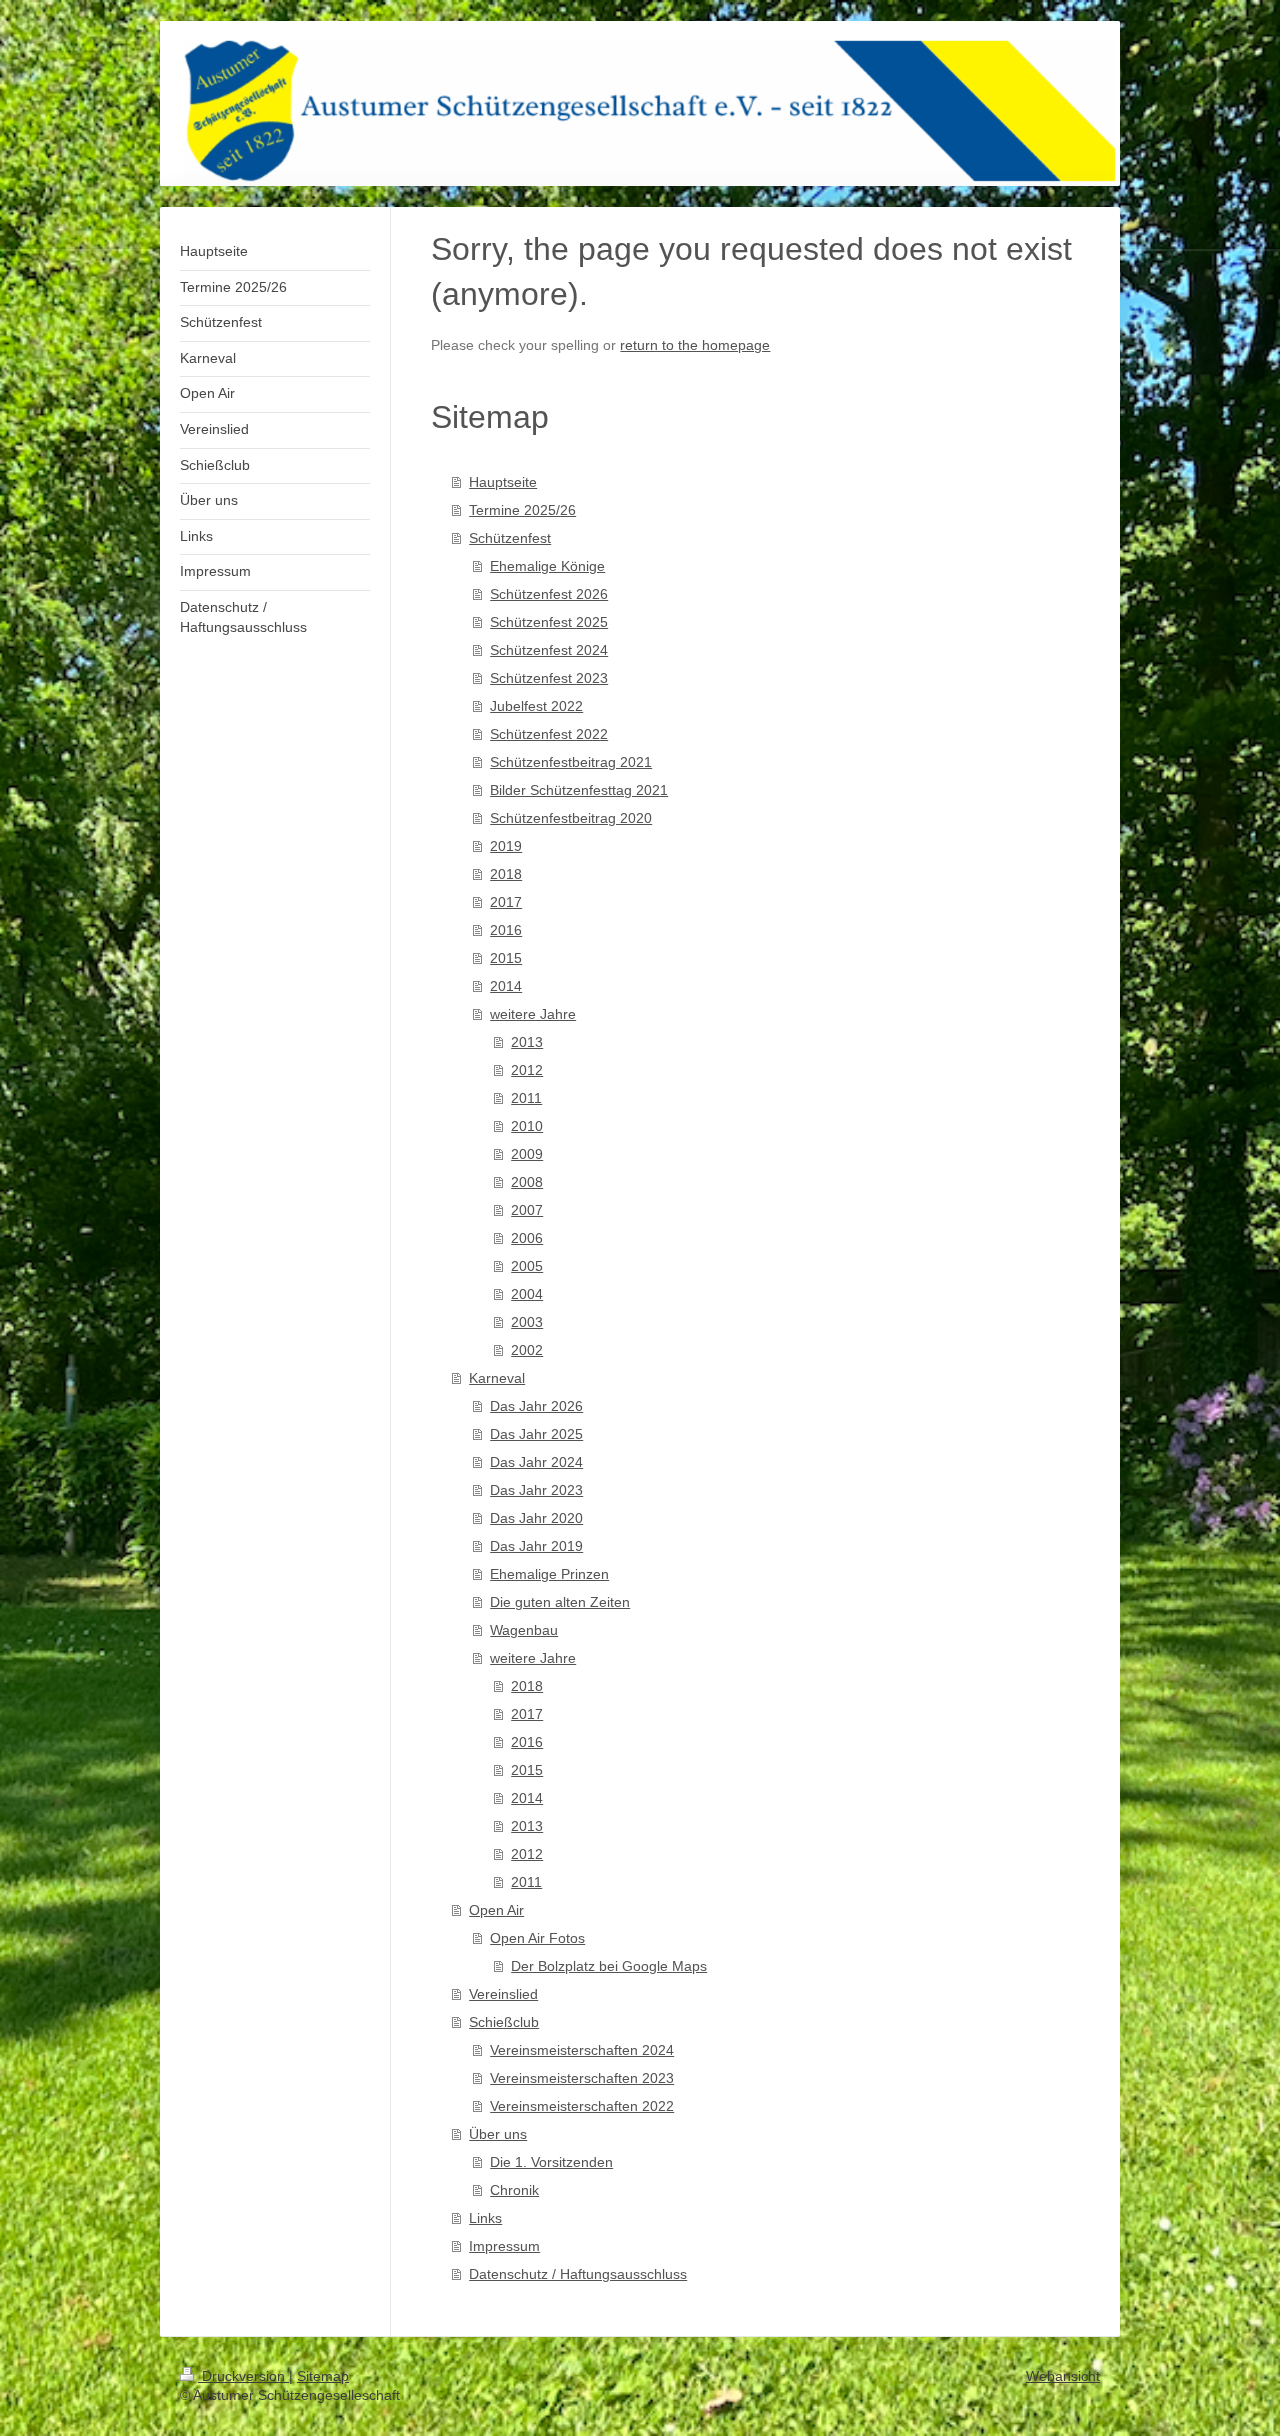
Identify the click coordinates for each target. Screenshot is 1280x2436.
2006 (527, 1238)
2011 (526, 1098)
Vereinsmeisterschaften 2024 (582, 2050)
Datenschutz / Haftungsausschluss (578, 2274)
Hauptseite (503, 482)
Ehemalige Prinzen (549, 1574)
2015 (506, 958)
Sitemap (323, 2376)
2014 (506, 986)
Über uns (498, 2134)
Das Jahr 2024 (536, 1462)
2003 (527, 1322)
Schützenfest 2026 (549, 594)
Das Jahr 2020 (536, 1518)
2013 (527, 1042)
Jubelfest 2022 (536, 706)
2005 (527, 1266)
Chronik (514, 2190)
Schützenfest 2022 (549, 734)
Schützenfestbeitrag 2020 (571, 818)
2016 (506, 930)
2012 (527, 1070)
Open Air (496, 1910)
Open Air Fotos (537, 1938)
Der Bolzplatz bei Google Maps (609, 1966)
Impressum (504, 2246)
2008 (527, 1182)
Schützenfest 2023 (549, 678)
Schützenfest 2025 (549, 622)
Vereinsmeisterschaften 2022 (582, 2106)
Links (485, 2218)
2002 (527, 1350)
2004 (527, 1294)
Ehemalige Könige (547, 566)
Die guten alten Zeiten (560, 1602)
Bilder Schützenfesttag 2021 (579, 790)
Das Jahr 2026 (536, 1406)
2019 (506, 846)
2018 (506, 874)
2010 (527, 1126)
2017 (506, 902)
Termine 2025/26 (522, 510)
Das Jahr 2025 (536, 1434)
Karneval (497, 1378)
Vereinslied (503, 1994)
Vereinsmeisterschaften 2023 (582, 2078)
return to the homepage (695, 345)
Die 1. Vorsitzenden (551, 2162)
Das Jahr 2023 (536, 1490)
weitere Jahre (533, 1014)
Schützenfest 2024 (549, 650)
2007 (527, 1210)
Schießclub (504, 2022)
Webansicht (1063, 2376)
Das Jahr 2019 (536, 1546)
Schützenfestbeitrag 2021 (571, 762)
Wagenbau (524, 1630)
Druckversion (243, 2376)
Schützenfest (510, 538)
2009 (527, 1154)
